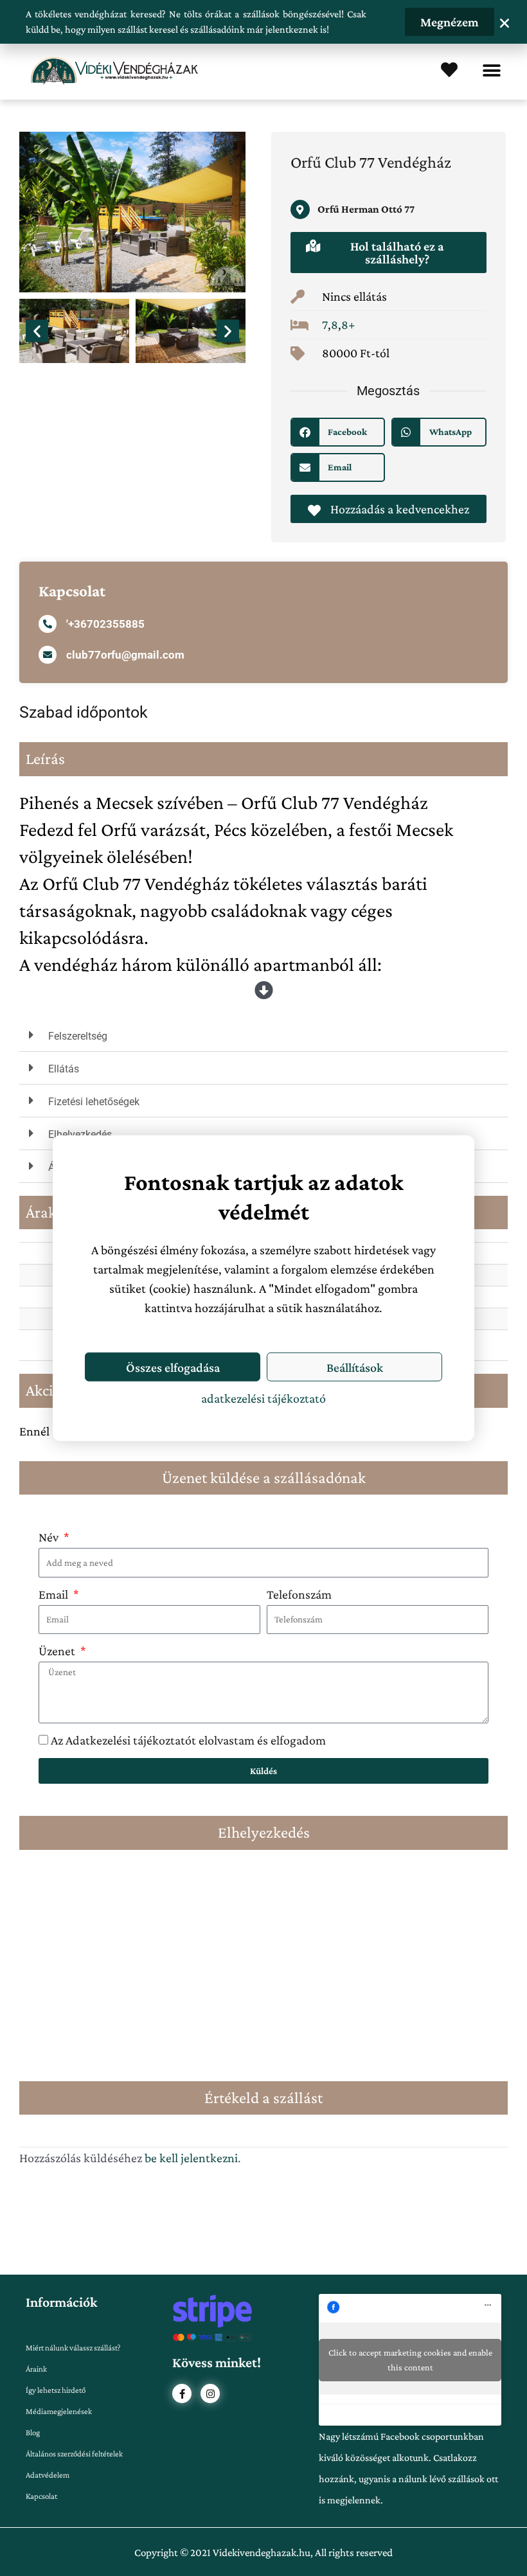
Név (50, 1537)
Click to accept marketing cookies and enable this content (410, 2360)
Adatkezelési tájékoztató (263, 1398)
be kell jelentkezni (191, 2158)
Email (55, 1594)
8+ (348, 324)
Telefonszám (299, 1594)
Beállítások (355, 1367)
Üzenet (58, 1651)
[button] (491, 71)
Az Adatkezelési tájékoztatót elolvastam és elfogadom (188, 1740)
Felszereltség (78, 1036)
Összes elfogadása (173, 1367)
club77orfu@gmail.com (125, 655)
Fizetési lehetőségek (94, 1102)
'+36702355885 (105, 624)
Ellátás (64, 1069)
